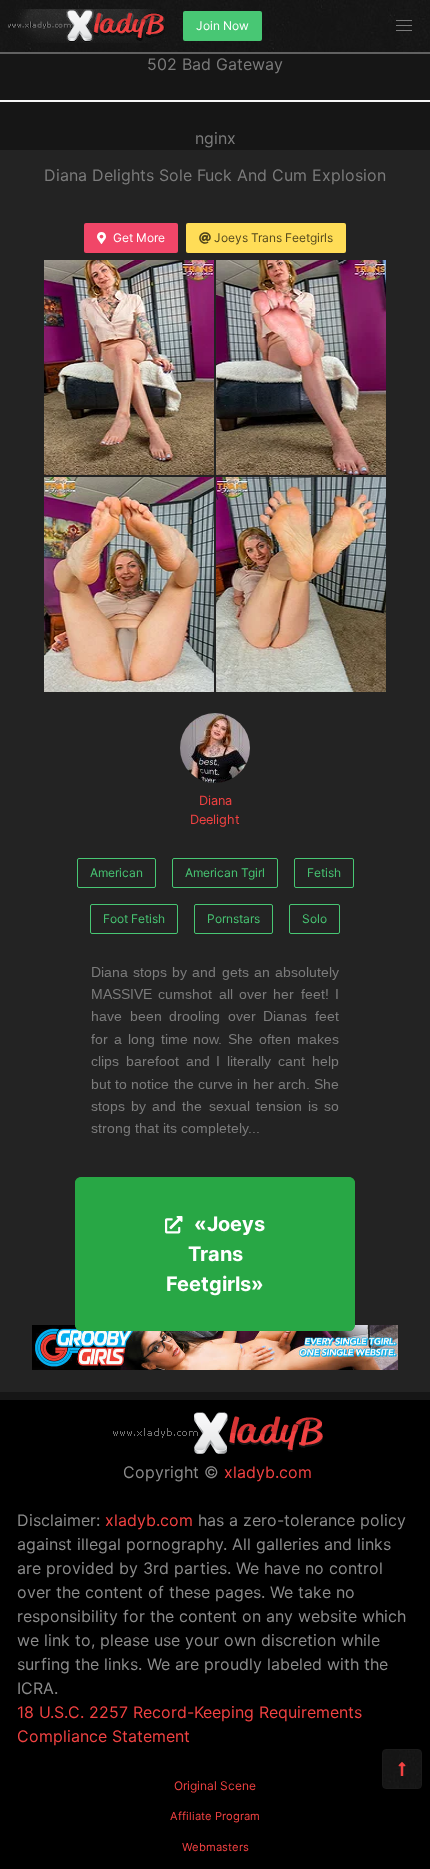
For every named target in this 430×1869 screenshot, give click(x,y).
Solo (314, 918)
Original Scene (215, 1785)
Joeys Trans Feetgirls (273, 237)
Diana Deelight (215, 810)
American (116, 872)
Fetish (324, 872)
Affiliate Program (215, 1816)
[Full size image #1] (301, 367)
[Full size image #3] (301, 584)
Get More (139, 237)
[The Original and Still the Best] (215, 1364)
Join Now (222, 25)
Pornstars (233, 918)
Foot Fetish (134, 918)
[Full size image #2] (129, 584)
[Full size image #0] (129, 367)
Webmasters (215, 1847)
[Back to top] (402, 1769)
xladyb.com (268, 1472)
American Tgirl (225, 872)
